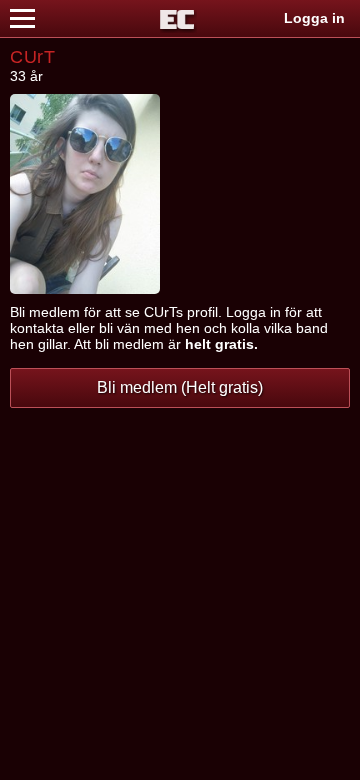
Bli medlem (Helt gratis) (180, 387)
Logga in (314, 18)
